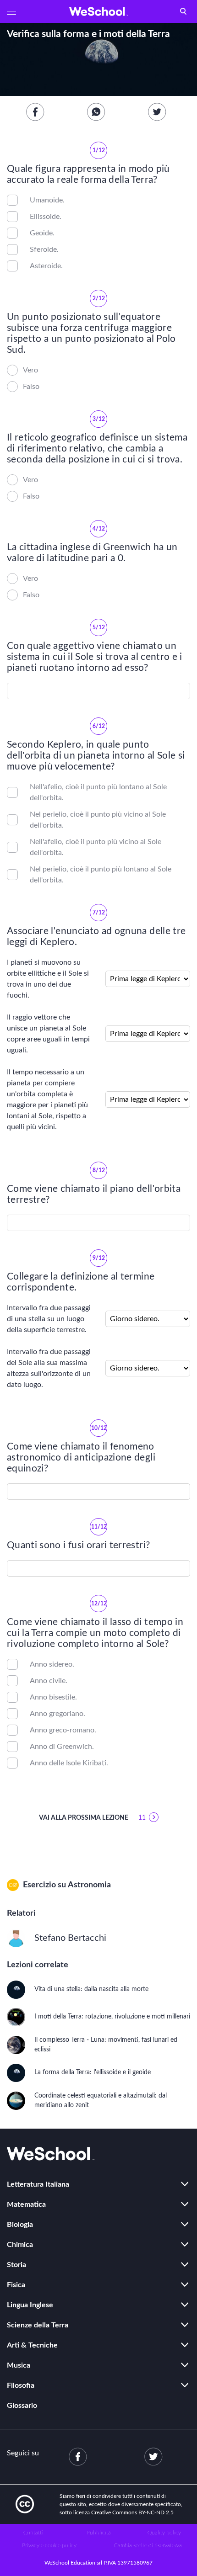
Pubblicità (99, 2533)
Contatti (33, 2533)
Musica (19, 2365)
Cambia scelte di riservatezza (148, 2545)
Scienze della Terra (38, 2325)
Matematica (26, 2204)
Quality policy (164, 2533)
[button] (11, 11)
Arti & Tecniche (32, 2345)
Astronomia (89, 1885)
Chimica (20, 2245)
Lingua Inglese (30, 2305)
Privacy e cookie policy (49, 2545)
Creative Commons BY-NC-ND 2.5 (132, 2512)
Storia (16, 2265)
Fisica (16, 2285)
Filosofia (21, 2385)
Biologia (20, 2225)
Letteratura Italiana (38, 2184)
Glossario (22, 2406)
